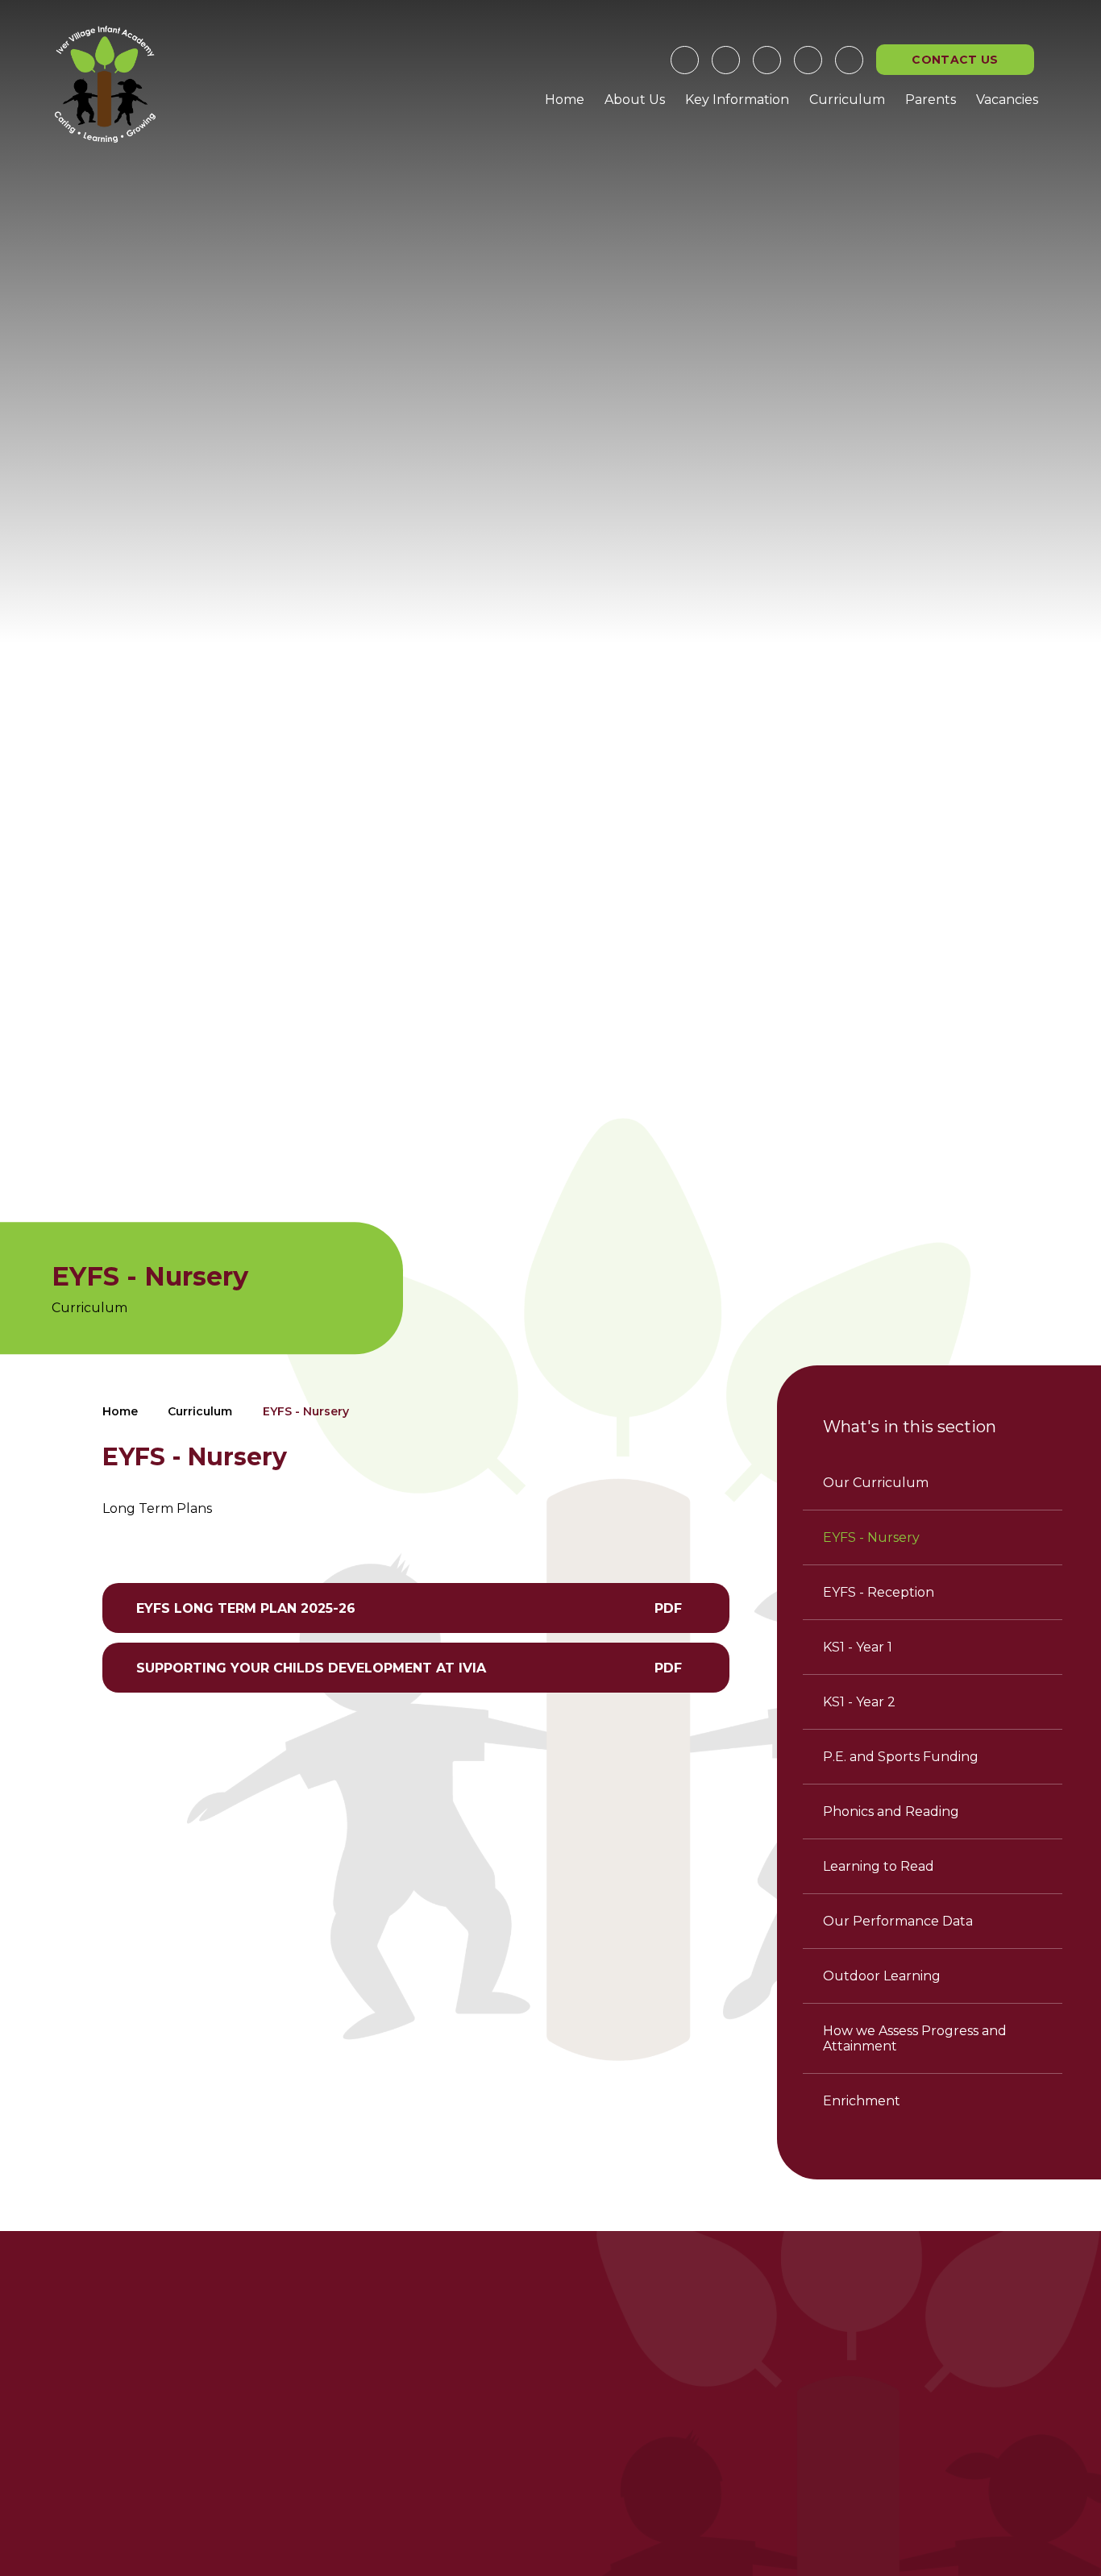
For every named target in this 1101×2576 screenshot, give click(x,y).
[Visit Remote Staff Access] (726, 60)
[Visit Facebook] (685, 60)
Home (120, 1411)
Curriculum (200, 1411)
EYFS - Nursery (306, 1411)
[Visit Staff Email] (767, 60)
